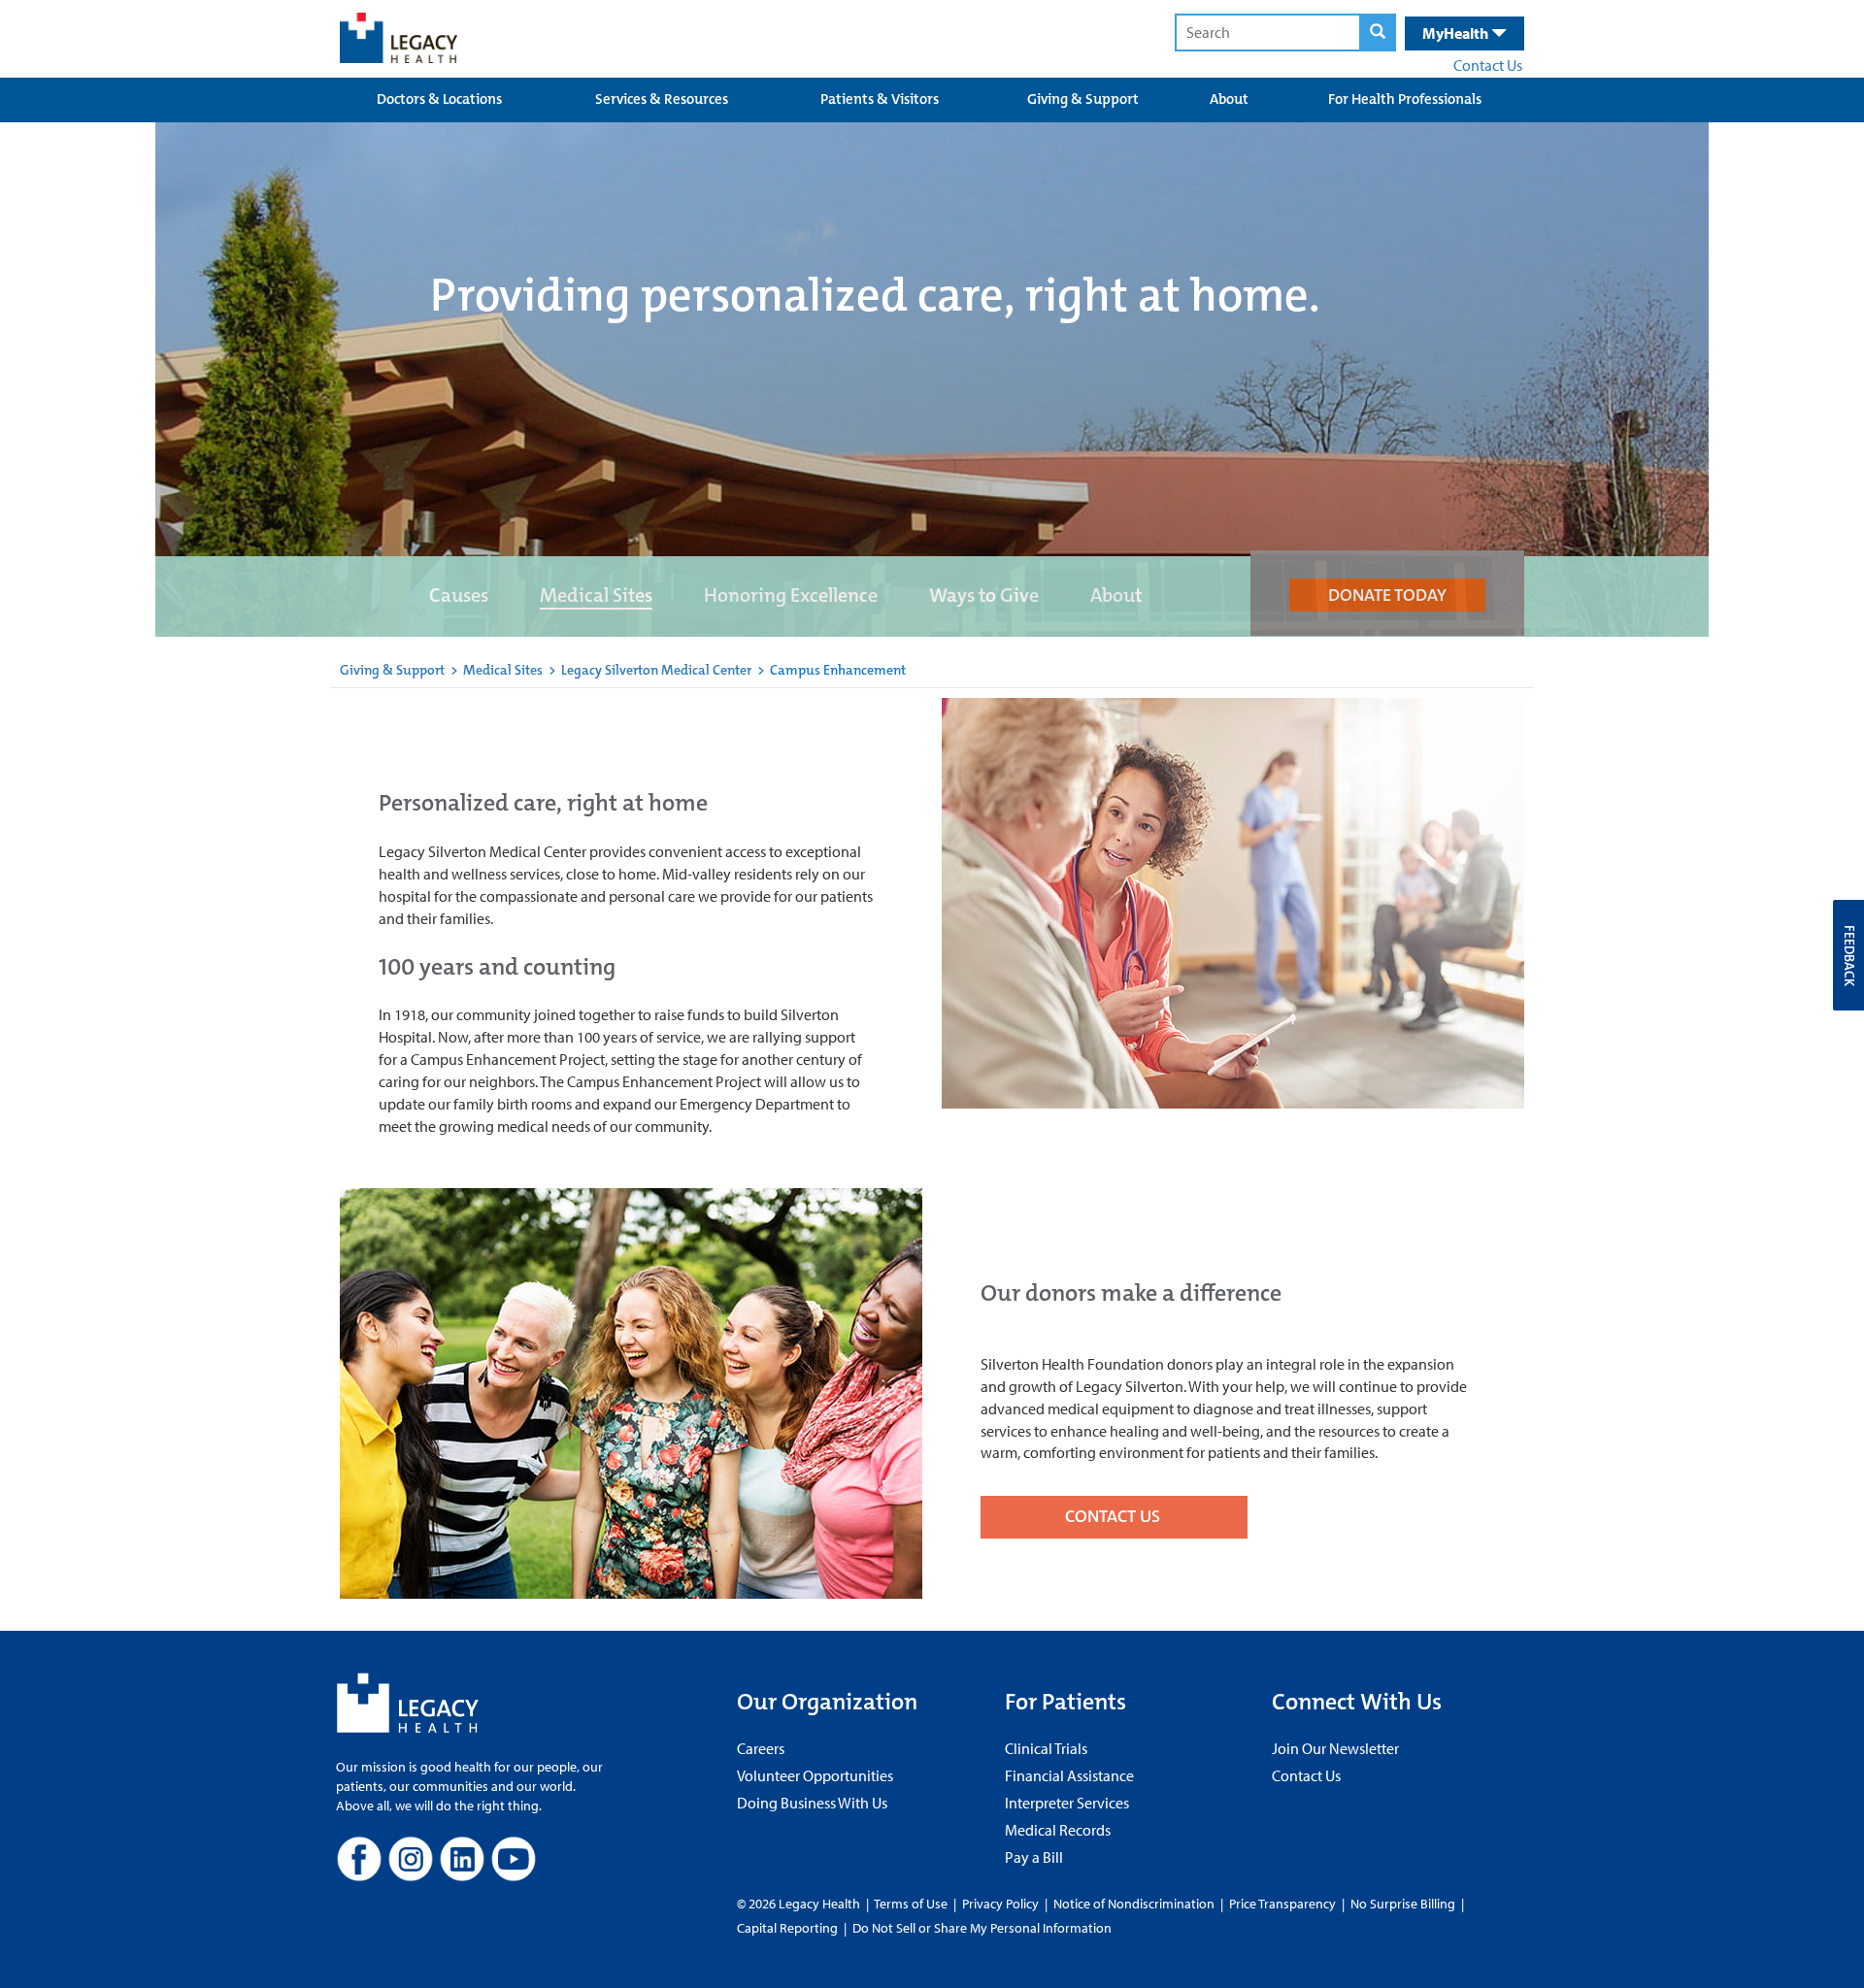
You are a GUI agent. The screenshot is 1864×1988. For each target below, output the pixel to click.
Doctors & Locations (439, 99)
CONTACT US (1115, 1516)
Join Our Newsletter (1335, 1748)
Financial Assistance (1069, 1775)
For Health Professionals (1405, 99)
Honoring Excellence (791, 595)
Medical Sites (596, 595)
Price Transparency (1282, 1904)
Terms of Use (912, 1904)
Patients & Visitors (880, 99)
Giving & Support (1083, 99)
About (1229, 99)
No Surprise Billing (1403, 1904)
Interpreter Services (1067, 1803)
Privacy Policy (1000, 1904)
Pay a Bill (1034, 1857)
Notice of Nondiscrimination (1134, 1904)
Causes (459, 595)
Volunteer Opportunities (815, 1775)
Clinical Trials (1046, 1748)
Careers (761, 1748)
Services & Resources (662, 99)
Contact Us (1488, 65)
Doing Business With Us (812, 1803)
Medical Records (1058, 1830)
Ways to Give (984, 595)
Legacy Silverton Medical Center (656, 670)
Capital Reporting (787, 1928)
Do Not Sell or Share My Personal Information (982, 1928)
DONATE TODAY (1387, 595)
